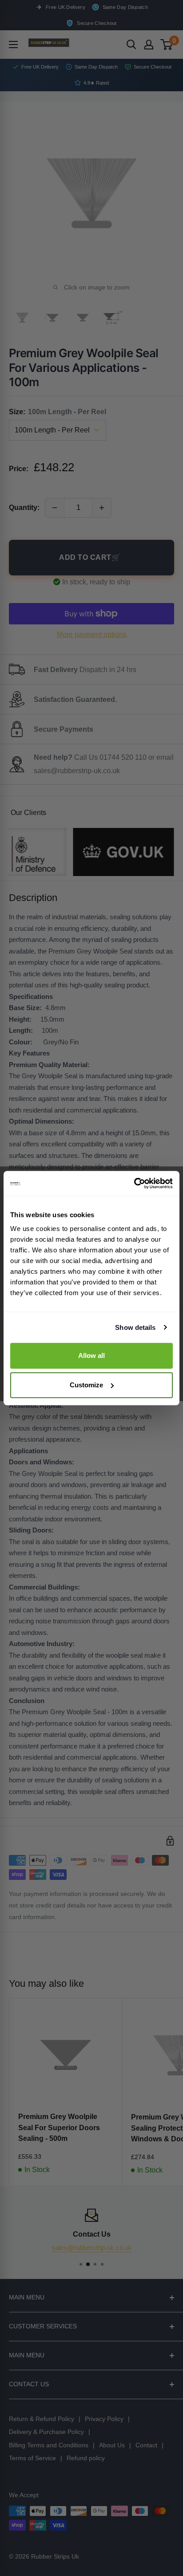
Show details (135, 1327)
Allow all (91, 1355)
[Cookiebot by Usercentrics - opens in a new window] (134, 1183)
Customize (86, 1385)
